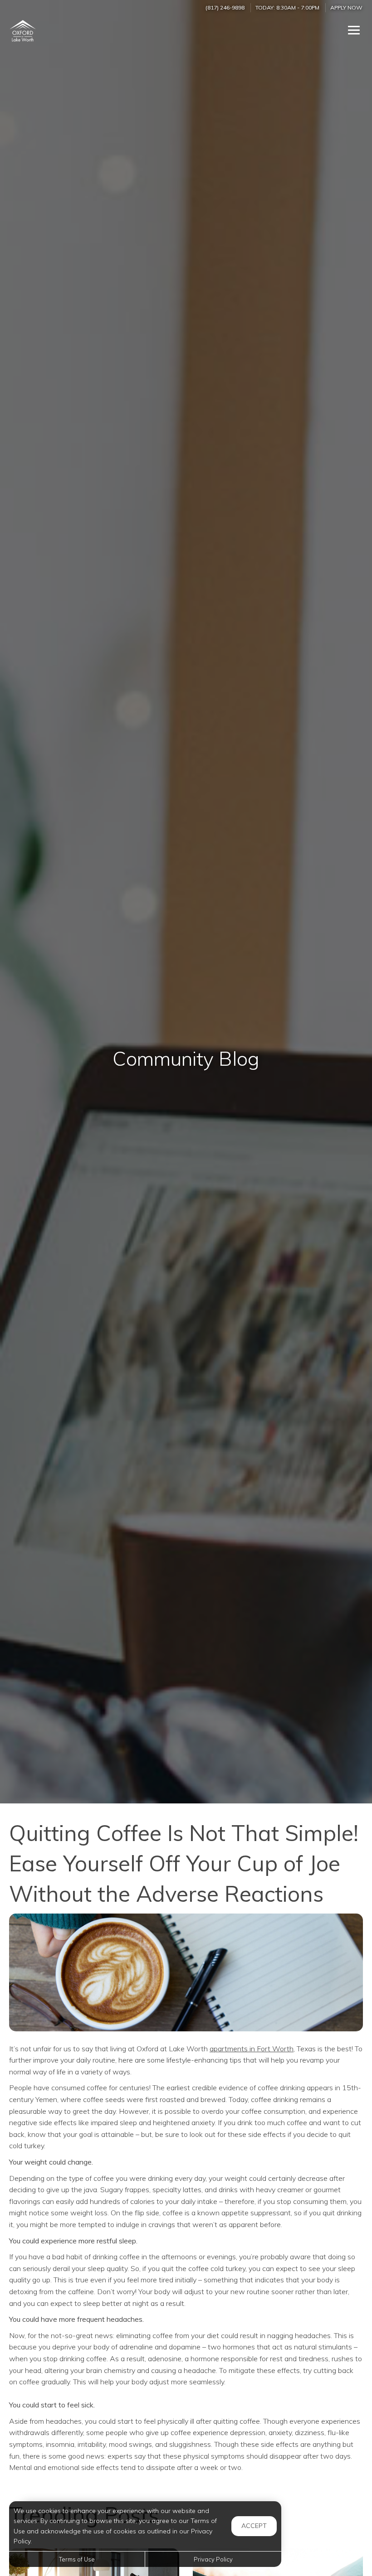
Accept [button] (254, 2526)
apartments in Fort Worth (252, 2049)
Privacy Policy (213, 2559)
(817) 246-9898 (225, 7)
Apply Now (346, 7)
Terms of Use (77, 2559)
